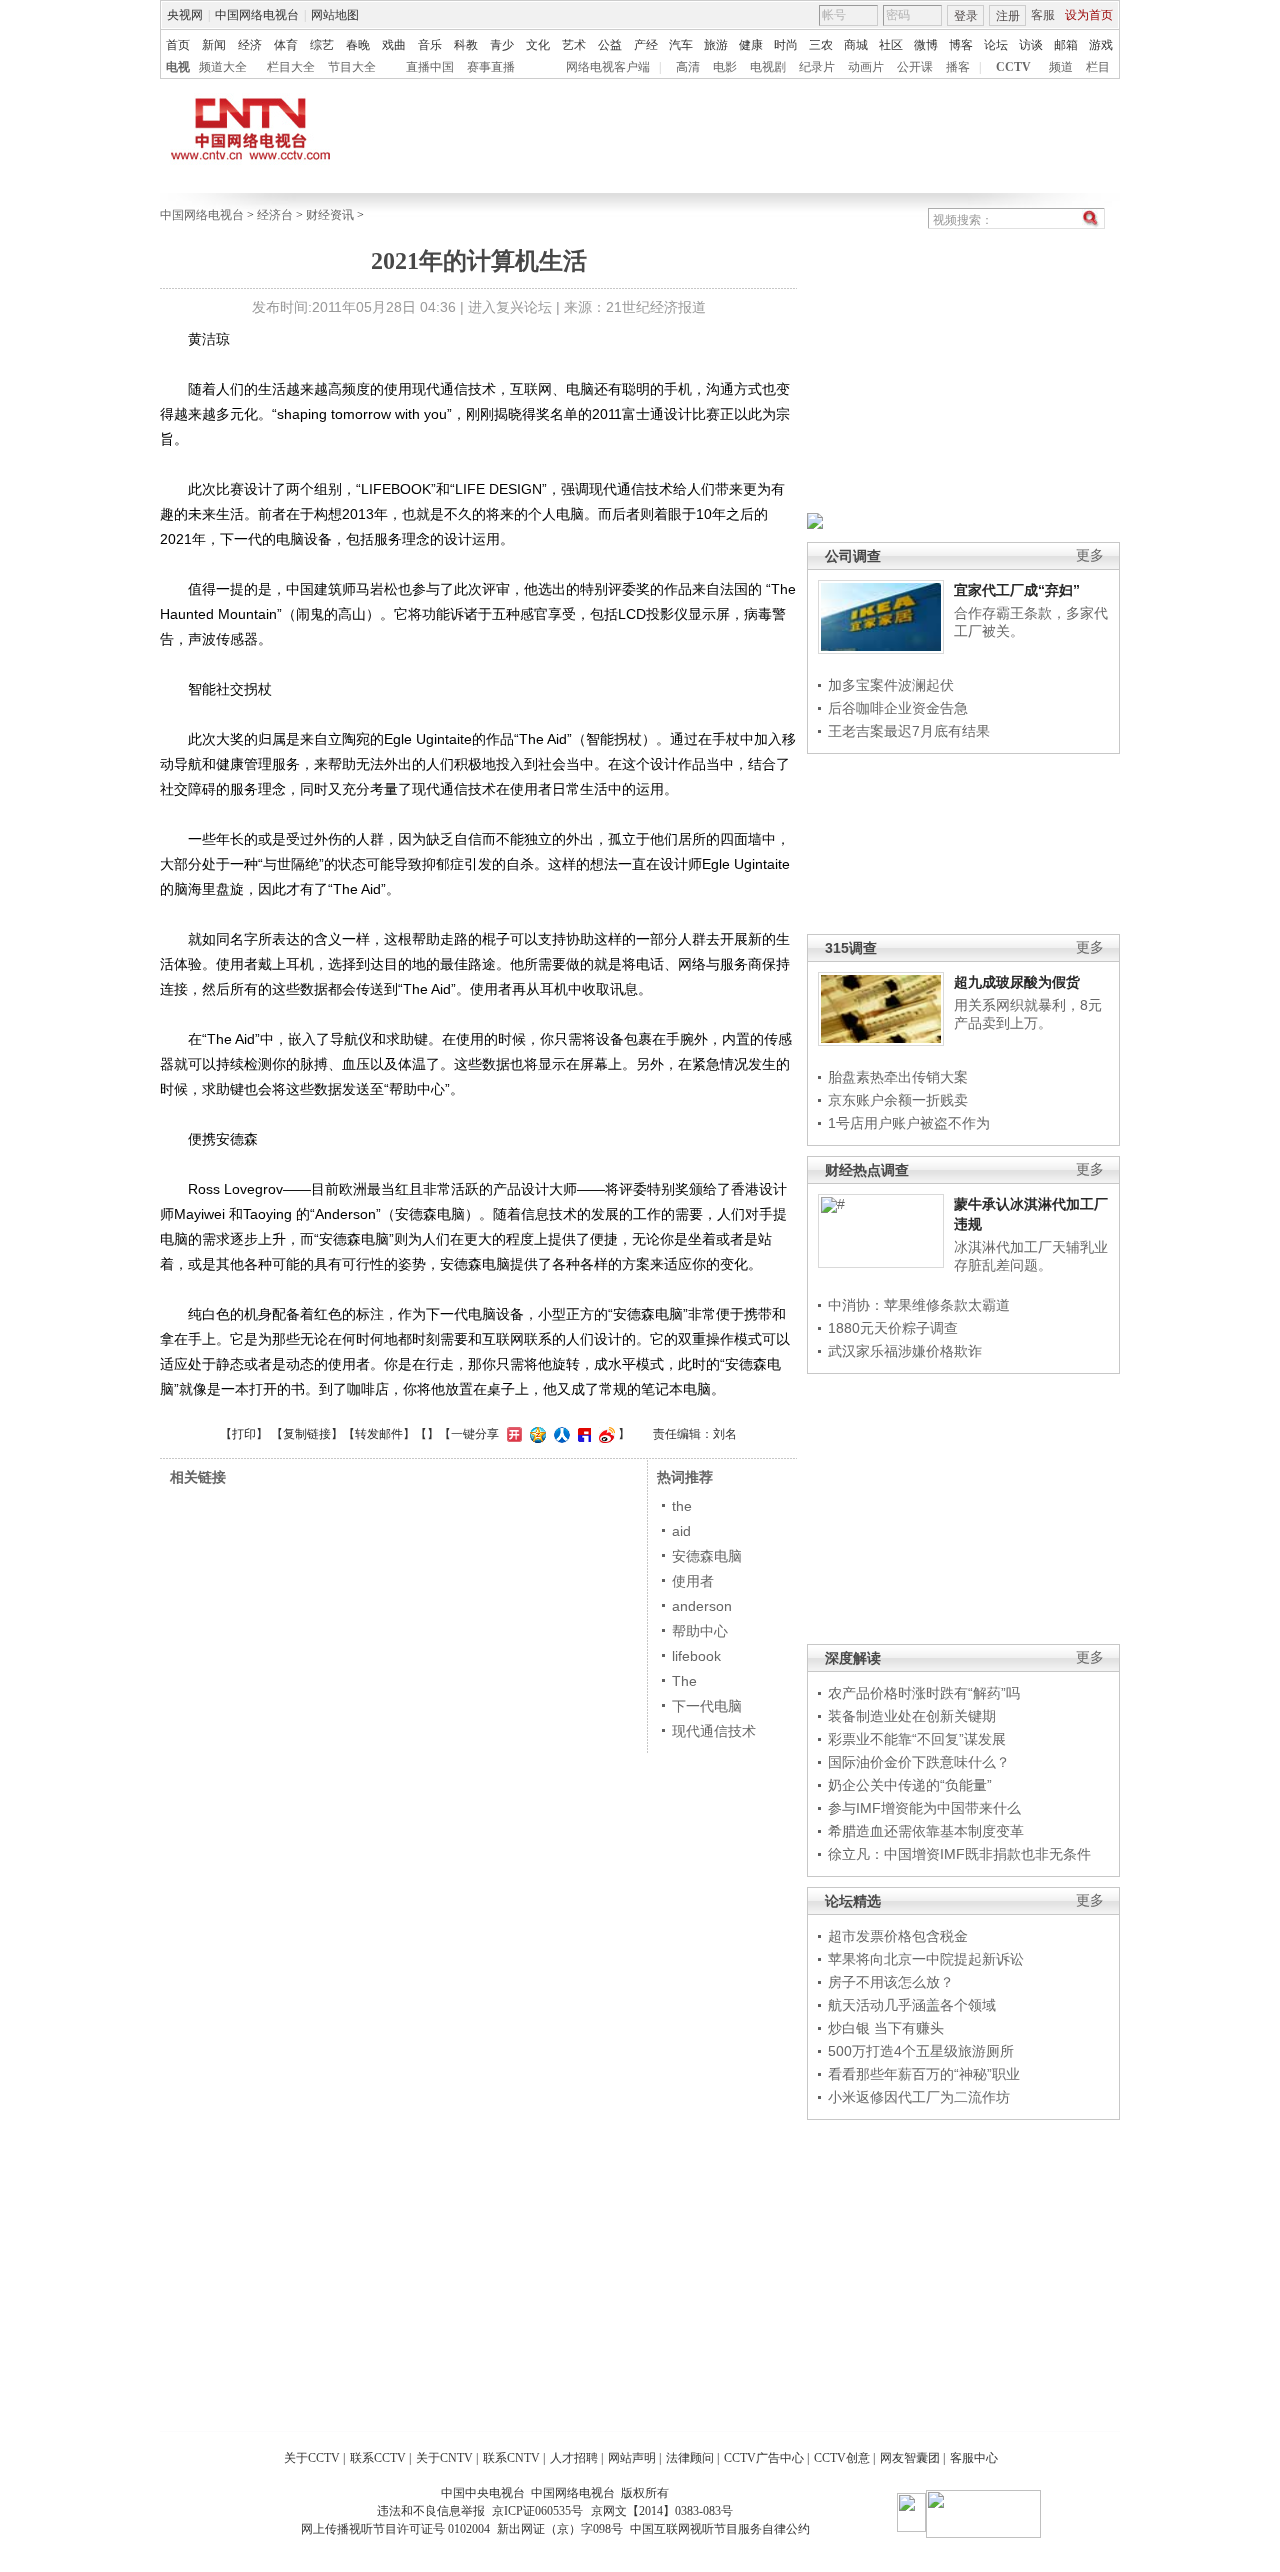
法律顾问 (690, 2458)
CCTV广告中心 (764, 2458)
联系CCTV (378, 2458)
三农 (821, 45)
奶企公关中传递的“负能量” (910, 1785)
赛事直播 (491, 67)
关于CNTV (444, 2458)
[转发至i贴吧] (582, 1434)
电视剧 (768, 67)
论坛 (996, 45)
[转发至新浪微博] (604, 1434)
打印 (244, 1434)
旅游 (716, 45)
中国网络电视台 (257, 15)
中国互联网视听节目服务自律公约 (720, 2529)
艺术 (574, 45)
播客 (958, 67)
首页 (178, 45)
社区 (891, 45)
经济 (250, 45)
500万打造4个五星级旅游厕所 (921, 2051)
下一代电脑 (707, 1706)
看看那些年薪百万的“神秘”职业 (924, 2074)
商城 (856, 45)
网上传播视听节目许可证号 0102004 (395, 2529)
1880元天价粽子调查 (893, 1328)
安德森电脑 (707, 1556)
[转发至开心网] (512, 1434)
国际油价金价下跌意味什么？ (919, 1762)
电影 (725, 67)
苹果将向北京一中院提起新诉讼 (926, 1959)
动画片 (866, 67)
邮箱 (1066, 45)
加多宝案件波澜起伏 (891, 685)
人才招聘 (574, 2458)
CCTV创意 (842, 2458)
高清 (688, 67)
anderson (702, 1606)
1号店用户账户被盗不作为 (909, 1123)
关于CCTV (312, 2458)
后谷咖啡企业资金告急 (898, 708)
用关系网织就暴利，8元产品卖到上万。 (1028, 1014)
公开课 (915, 67)
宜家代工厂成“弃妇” (1017, 590)
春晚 (358, 45)
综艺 (322, 45)
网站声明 (632, 2458)
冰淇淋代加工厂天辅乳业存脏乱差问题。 (1031, 1256)
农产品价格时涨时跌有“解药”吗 (924, 1693)
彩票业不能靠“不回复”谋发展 (917, 1739)
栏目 (1098, 67)
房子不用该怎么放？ (891, 1982)
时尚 (786, 45)
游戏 (1101, 45)
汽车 (681, 45)
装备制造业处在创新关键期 (912, 1716)
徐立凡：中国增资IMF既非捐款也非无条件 (959, 1854)
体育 (286, 45)
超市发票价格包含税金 (898, 1936)
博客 (961, 45)
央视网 (185, 15)
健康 (751, 45)
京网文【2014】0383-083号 (662, 2511)
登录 (966, 16)
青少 (502, 45)
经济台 (275, 215)
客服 (1043, 15)
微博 (926, 45)
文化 (538, 45)
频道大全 (223, 67)
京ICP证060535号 (537, 2511)
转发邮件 (379, 1434)
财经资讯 (330, 215)
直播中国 (430, 67)
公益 (610, 45)
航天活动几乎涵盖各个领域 (912, 2005)
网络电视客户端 (608, 67)
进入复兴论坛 (510, 307)
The (684, 1681)
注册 (1008, 16)
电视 (178, 67)
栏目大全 (291, 67)
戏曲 (394, 45)
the (682, 1506)
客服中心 (974, 2458)
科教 (466, 45)
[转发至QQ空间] (535, 1434)
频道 (1061, 67)
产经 (646, 45)
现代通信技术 (714, 1731)
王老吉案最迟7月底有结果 (909, 731)
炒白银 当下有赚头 (886, 2028)
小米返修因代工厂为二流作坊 (919, 2097)
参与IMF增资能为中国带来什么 (924, 1808)
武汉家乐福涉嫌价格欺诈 (905, 1351)
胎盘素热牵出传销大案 (898, 1077)
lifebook (696, 1656)
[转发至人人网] (559, 1434)
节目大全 (352, 67)
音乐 (430, 45)
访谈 (1031, 45)
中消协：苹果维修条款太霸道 (919, 1305)
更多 (1090, 555)
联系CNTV (511, 2458)
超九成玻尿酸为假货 (1017, 982)
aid (681, 1531)
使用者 (693, 1581)
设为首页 (1089, 15)
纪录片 (817, 67)
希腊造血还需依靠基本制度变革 (926, 1831)
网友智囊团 (910, 2458)
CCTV (1013, 67)
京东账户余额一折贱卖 (898, 1100)
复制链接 (307, 1434)
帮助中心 (700, 1631)
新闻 (214, 45)
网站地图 (335, 15)
